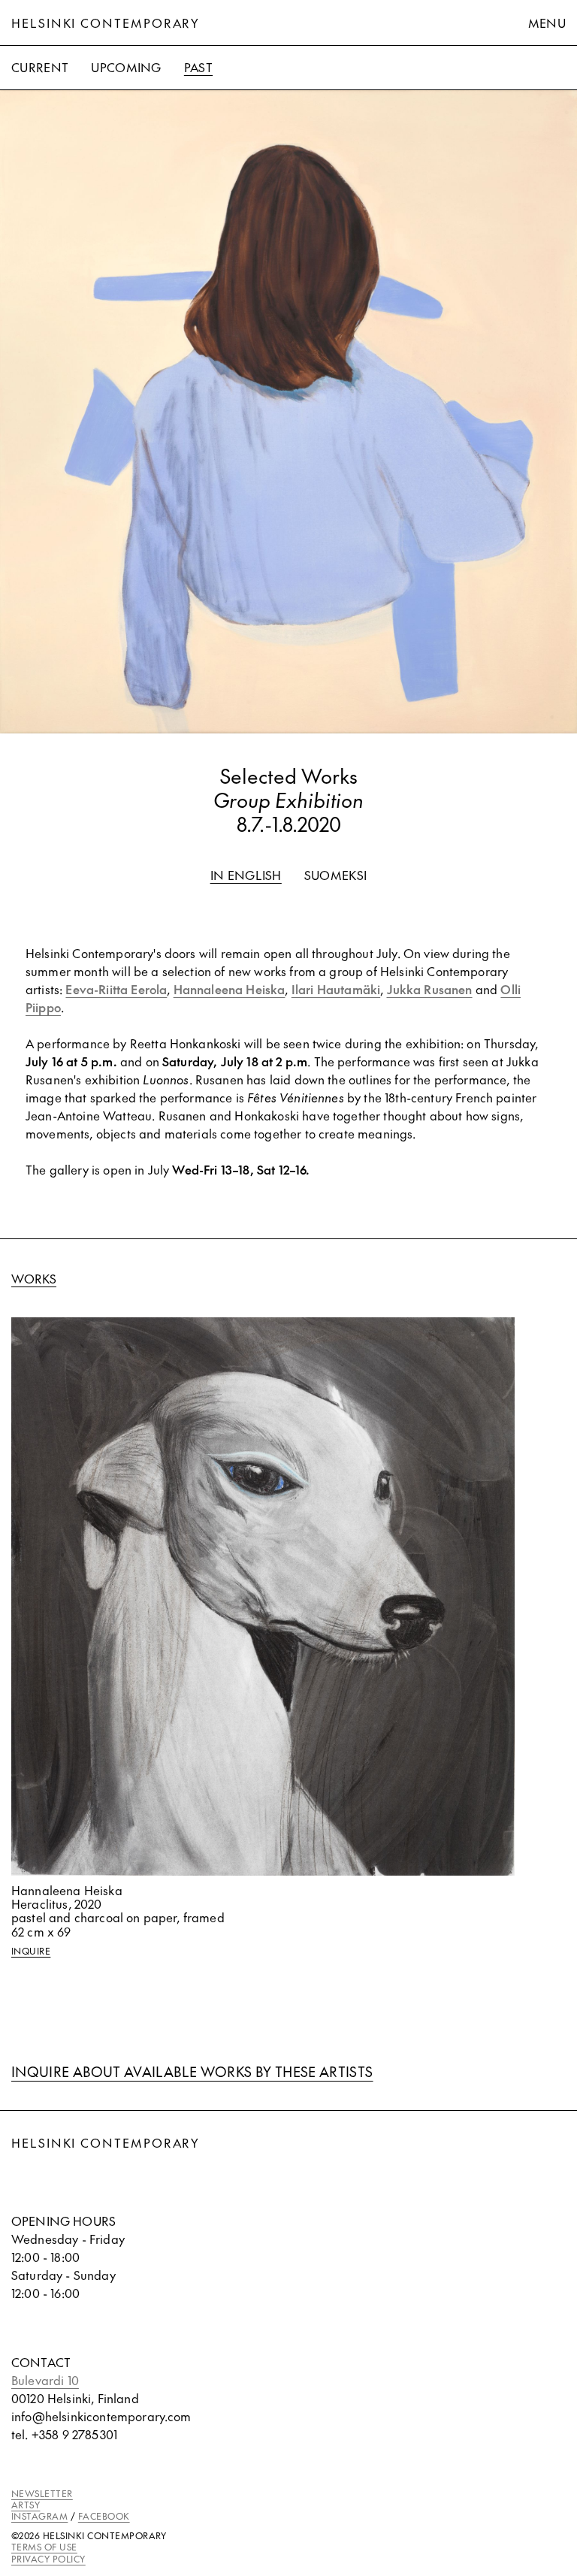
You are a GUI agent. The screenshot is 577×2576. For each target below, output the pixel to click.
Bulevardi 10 (45, 2380)
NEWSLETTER (42, 2493)
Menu (547, 23)
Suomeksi (336, 875)
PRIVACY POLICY (48, 2559)
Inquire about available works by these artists (192, 2071)
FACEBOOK (104, 2516)
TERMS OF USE (44, 2547)
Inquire (31, 1951)
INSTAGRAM (39, 2516)
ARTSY (26, 2505)
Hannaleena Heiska (230, 989)
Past (198, 67)
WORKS (34, 1278)
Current (40, 67)
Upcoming (126, 67)
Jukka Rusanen (430, 989)
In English (246, 875)
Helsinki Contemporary (106, 23)
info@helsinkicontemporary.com (101, 2416)
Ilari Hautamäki (336, 989)
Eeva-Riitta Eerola (116, 989)
